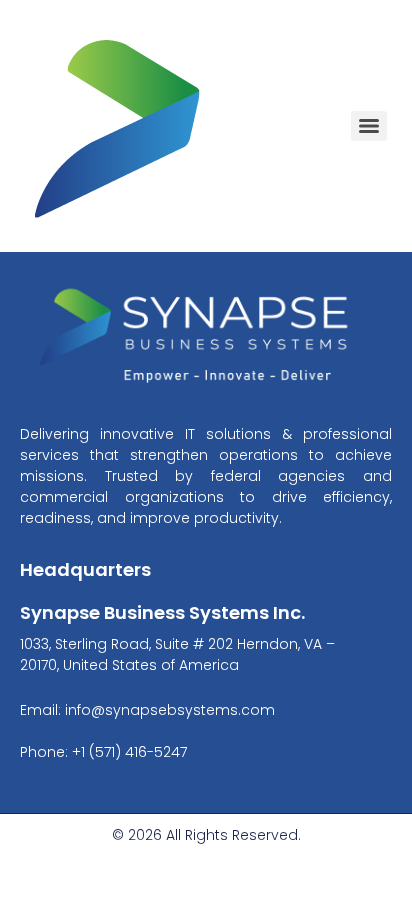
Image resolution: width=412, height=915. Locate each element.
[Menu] (369, 126)
